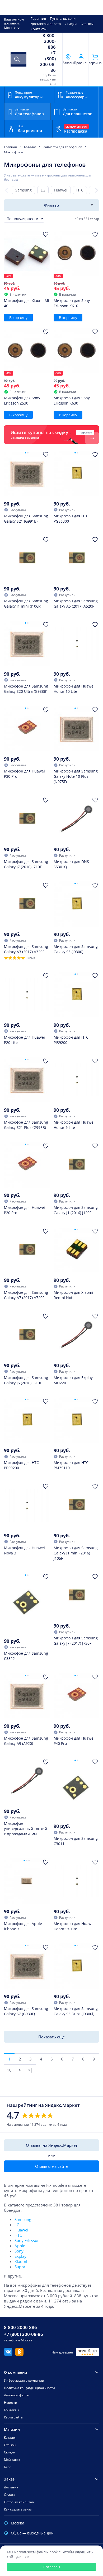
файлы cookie (49, 2552)
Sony (19, 2251)
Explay (20, 2256)
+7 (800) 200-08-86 (48, 62)
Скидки (71, 24)
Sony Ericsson (27, 2240)
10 (9, 2070)
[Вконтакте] (8, 2355)
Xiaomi (21, 2261)
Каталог (10, 2438)
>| (31, 2070)
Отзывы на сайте (52, 2166)
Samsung (24, 190)
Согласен (52, 2567)
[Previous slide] (6, 190)
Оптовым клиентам (19, 2502)
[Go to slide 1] (25, 453)
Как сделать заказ (18, 2509)
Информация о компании (24, 2380)
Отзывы (87, 24)
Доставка (11, 2487)
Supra (20, 2267)
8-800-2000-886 (49, 41)
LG (43, 190)
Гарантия (38, 18)
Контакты (39, 29)
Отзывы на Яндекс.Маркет (52, 2145)
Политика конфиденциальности (29, 2388)
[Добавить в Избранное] (46, 234)
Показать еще (51, 2037)
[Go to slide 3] (29, 1860)
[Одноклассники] (19, 2355)
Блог (7, 2467)
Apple (20, 2246)
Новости (11, 2403)
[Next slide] (97, 190)
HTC (80, 190)
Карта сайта (13, 2417)
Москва (10, 28)
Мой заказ (12, 2460)
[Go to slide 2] (28, 453)
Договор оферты (17, 2395)
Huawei (61, 190)
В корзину (18, 318)
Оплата (10, 2495)
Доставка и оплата (46, 24)
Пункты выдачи (63, 18)
